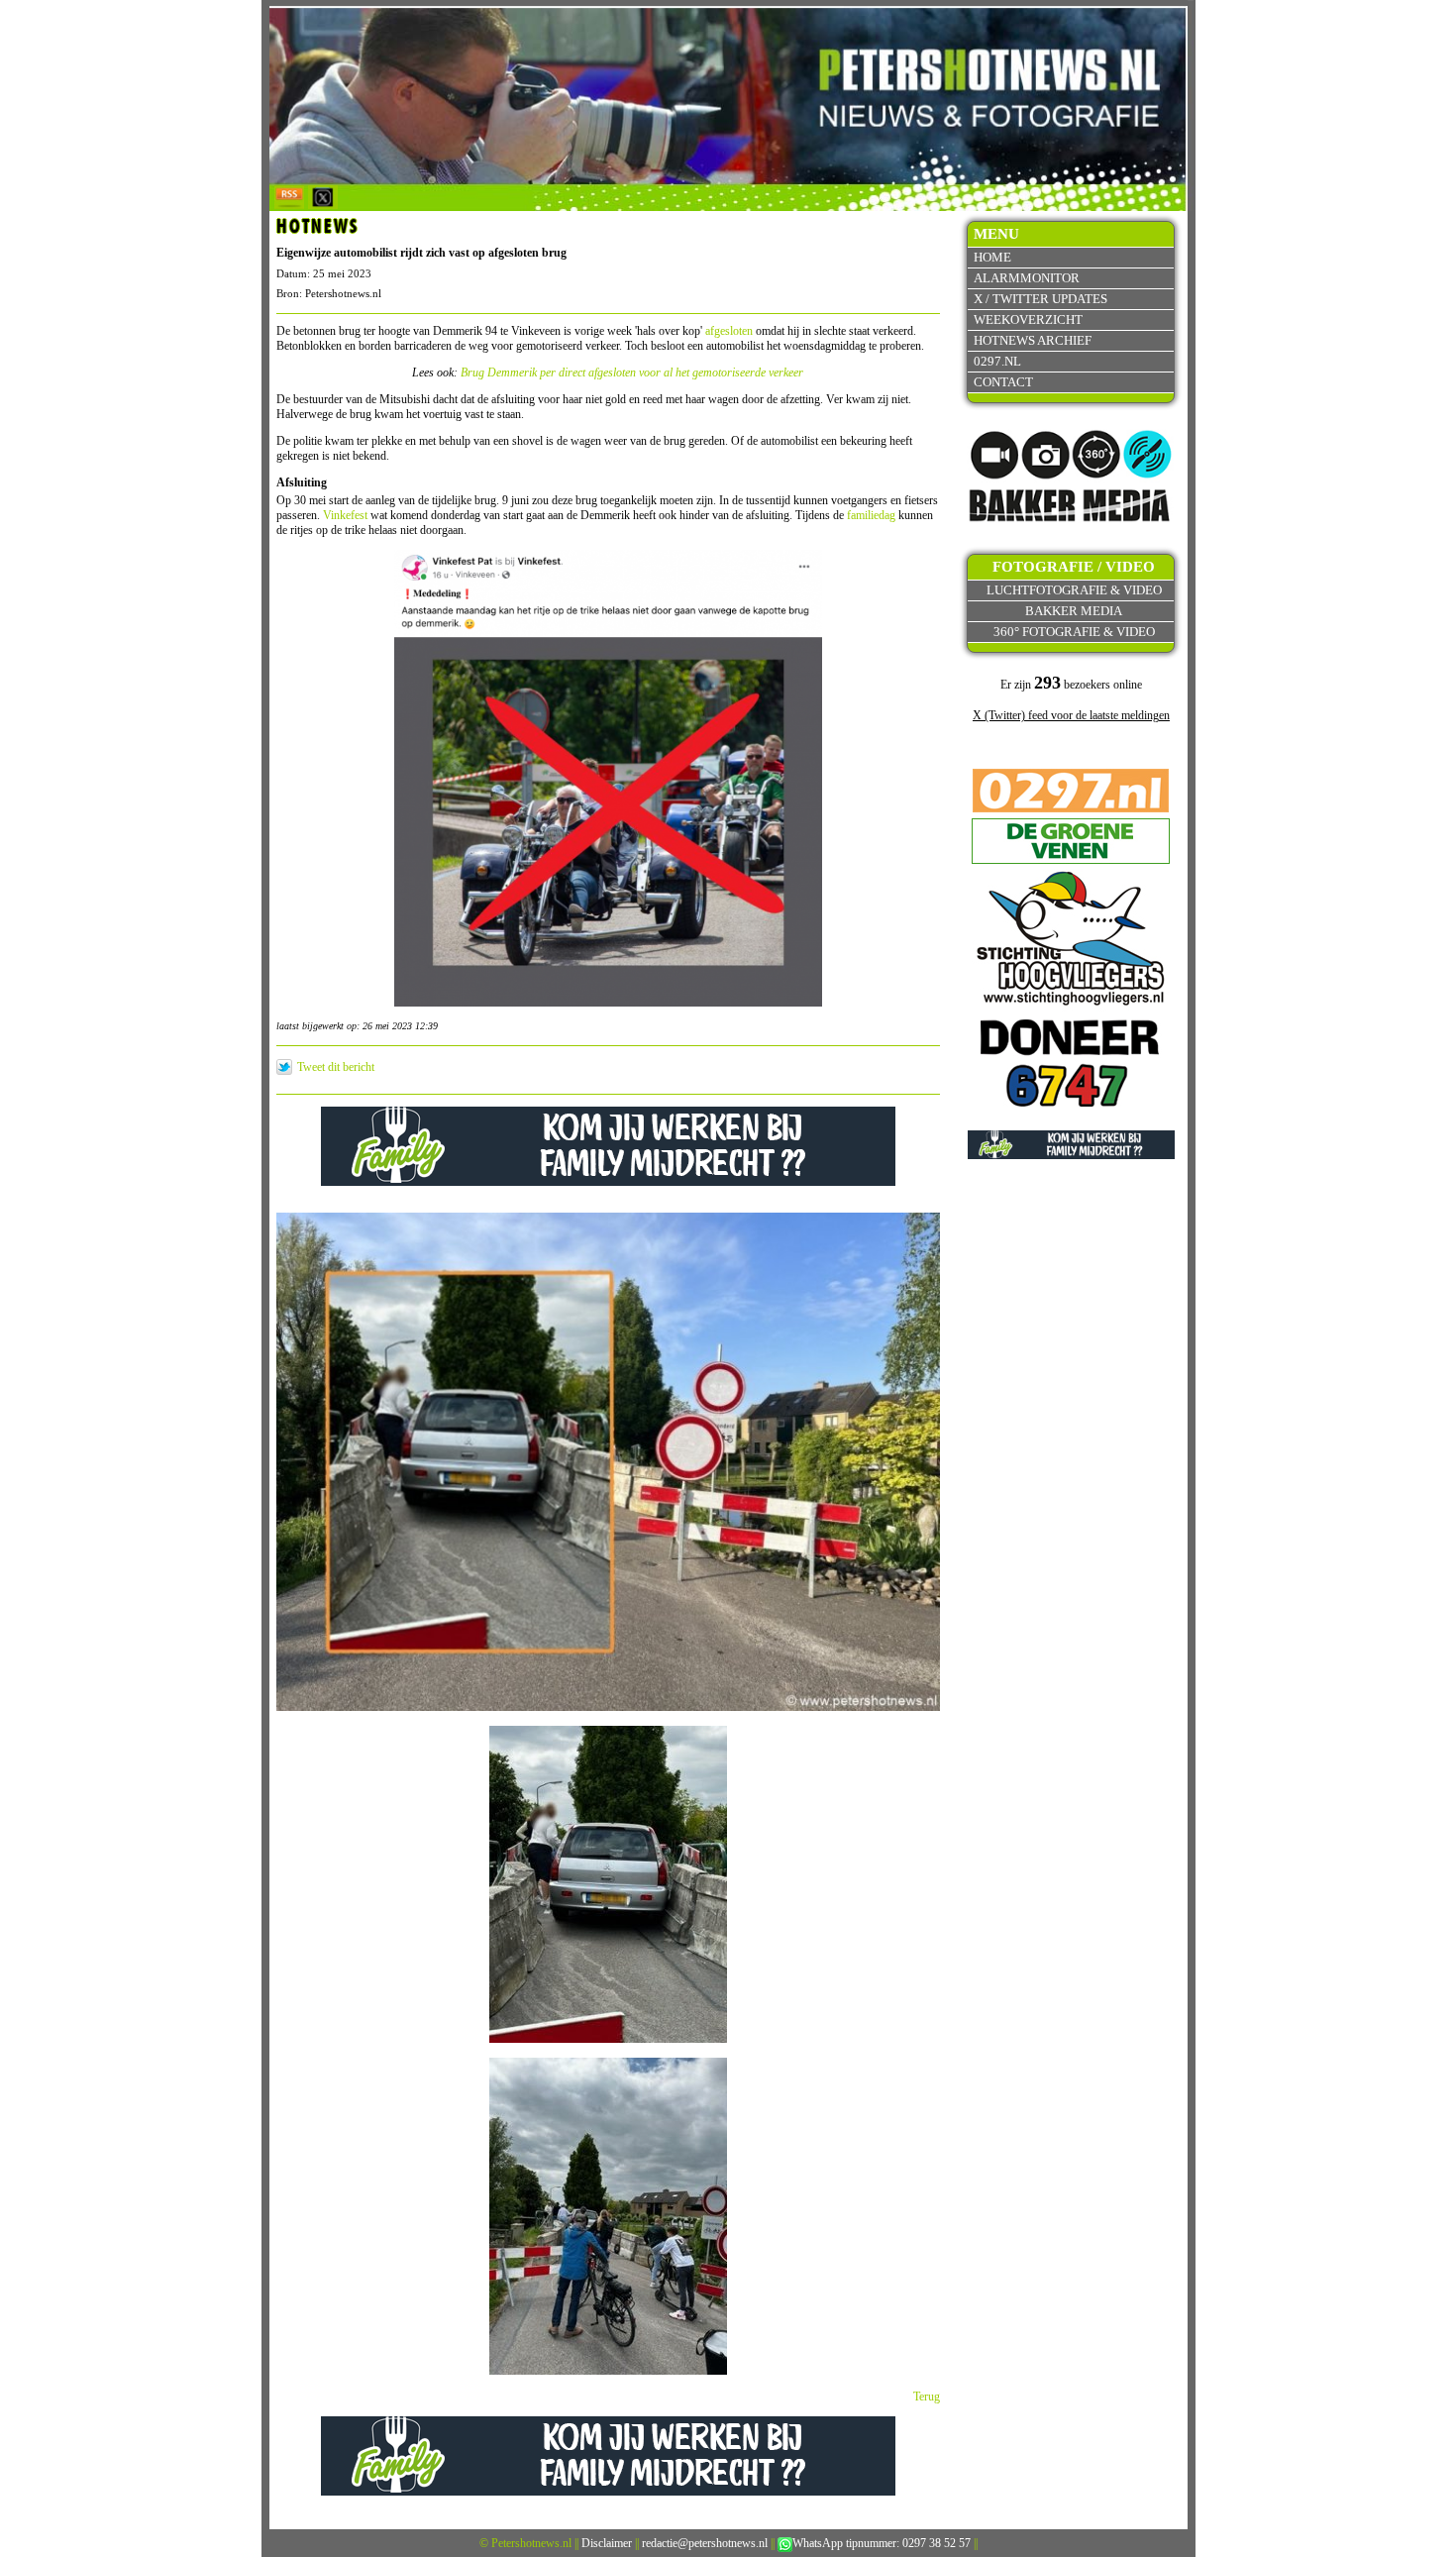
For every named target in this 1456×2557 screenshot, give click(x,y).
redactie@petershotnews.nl (705, 2543)
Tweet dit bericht (336, 1067)
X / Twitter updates (1040, 299)
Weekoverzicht (1028, 320)
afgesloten (729, 331)
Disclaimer (607, 2543)
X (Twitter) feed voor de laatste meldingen (1071, 715)
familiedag (871, 515)
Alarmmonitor (1027, 278)
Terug (927, 2397)
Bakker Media (1074, 611)
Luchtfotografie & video (1074, 590)
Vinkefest (345, 515)
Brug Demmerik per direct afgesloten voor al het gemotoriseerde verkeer (632, 373)
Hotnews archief (1033, 340)
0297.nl (997, 361)
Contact (1003, 382)
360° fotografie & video (1074, 632)
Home (992, 257)
